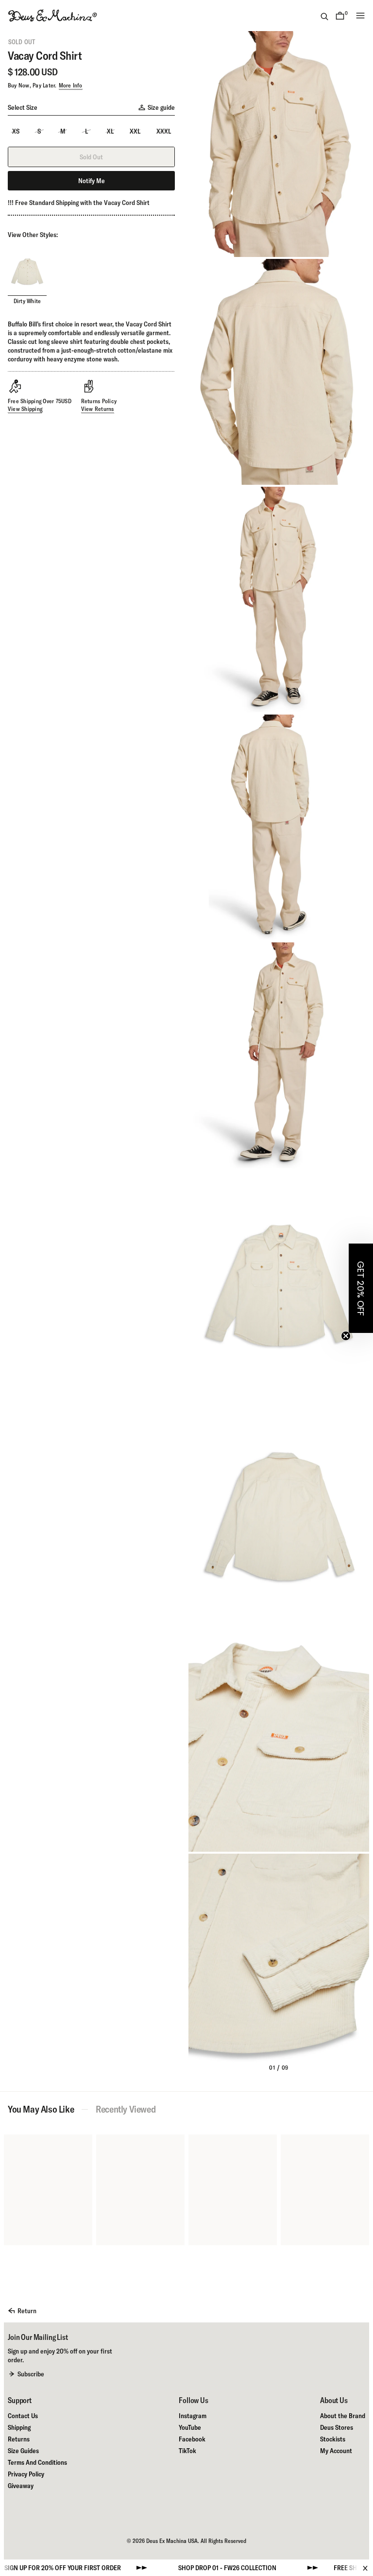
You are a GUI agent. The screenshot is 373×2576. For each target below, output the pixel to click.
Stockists (333, 2439)
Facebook (192, 2439)
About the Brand (343, 2416)
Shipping (19, 2427)
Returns (19, 2439)
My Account (336, 2451)
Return (27, 2311)
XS (16, 131)
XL (110, 131)
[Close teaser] (346, 1336)
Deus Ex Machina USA (172, 2541)
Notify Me (92, 181)
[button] (361, 1288)
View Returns (98, 409)
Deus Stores (337, 2427)
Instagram (193, 2416)
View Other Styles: (33, 235)
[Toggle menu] (360, 16)
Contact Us (23, 2416)
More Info (71, 85)
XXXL (164, 131)
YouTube (190, 2427)
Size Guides (23, 2451)
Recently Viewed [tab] (126, 2109)
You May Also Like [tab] (41, 2109)
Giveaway (21, 2486)
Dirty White (27, 301)
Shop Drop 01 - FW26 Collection (168, 2568)
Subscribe (31, 2374)
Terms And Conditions (37, 2462)
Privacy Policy (26, 2474)
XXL (135, 131)
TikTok (187, 2451)
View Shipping (25, 409)
